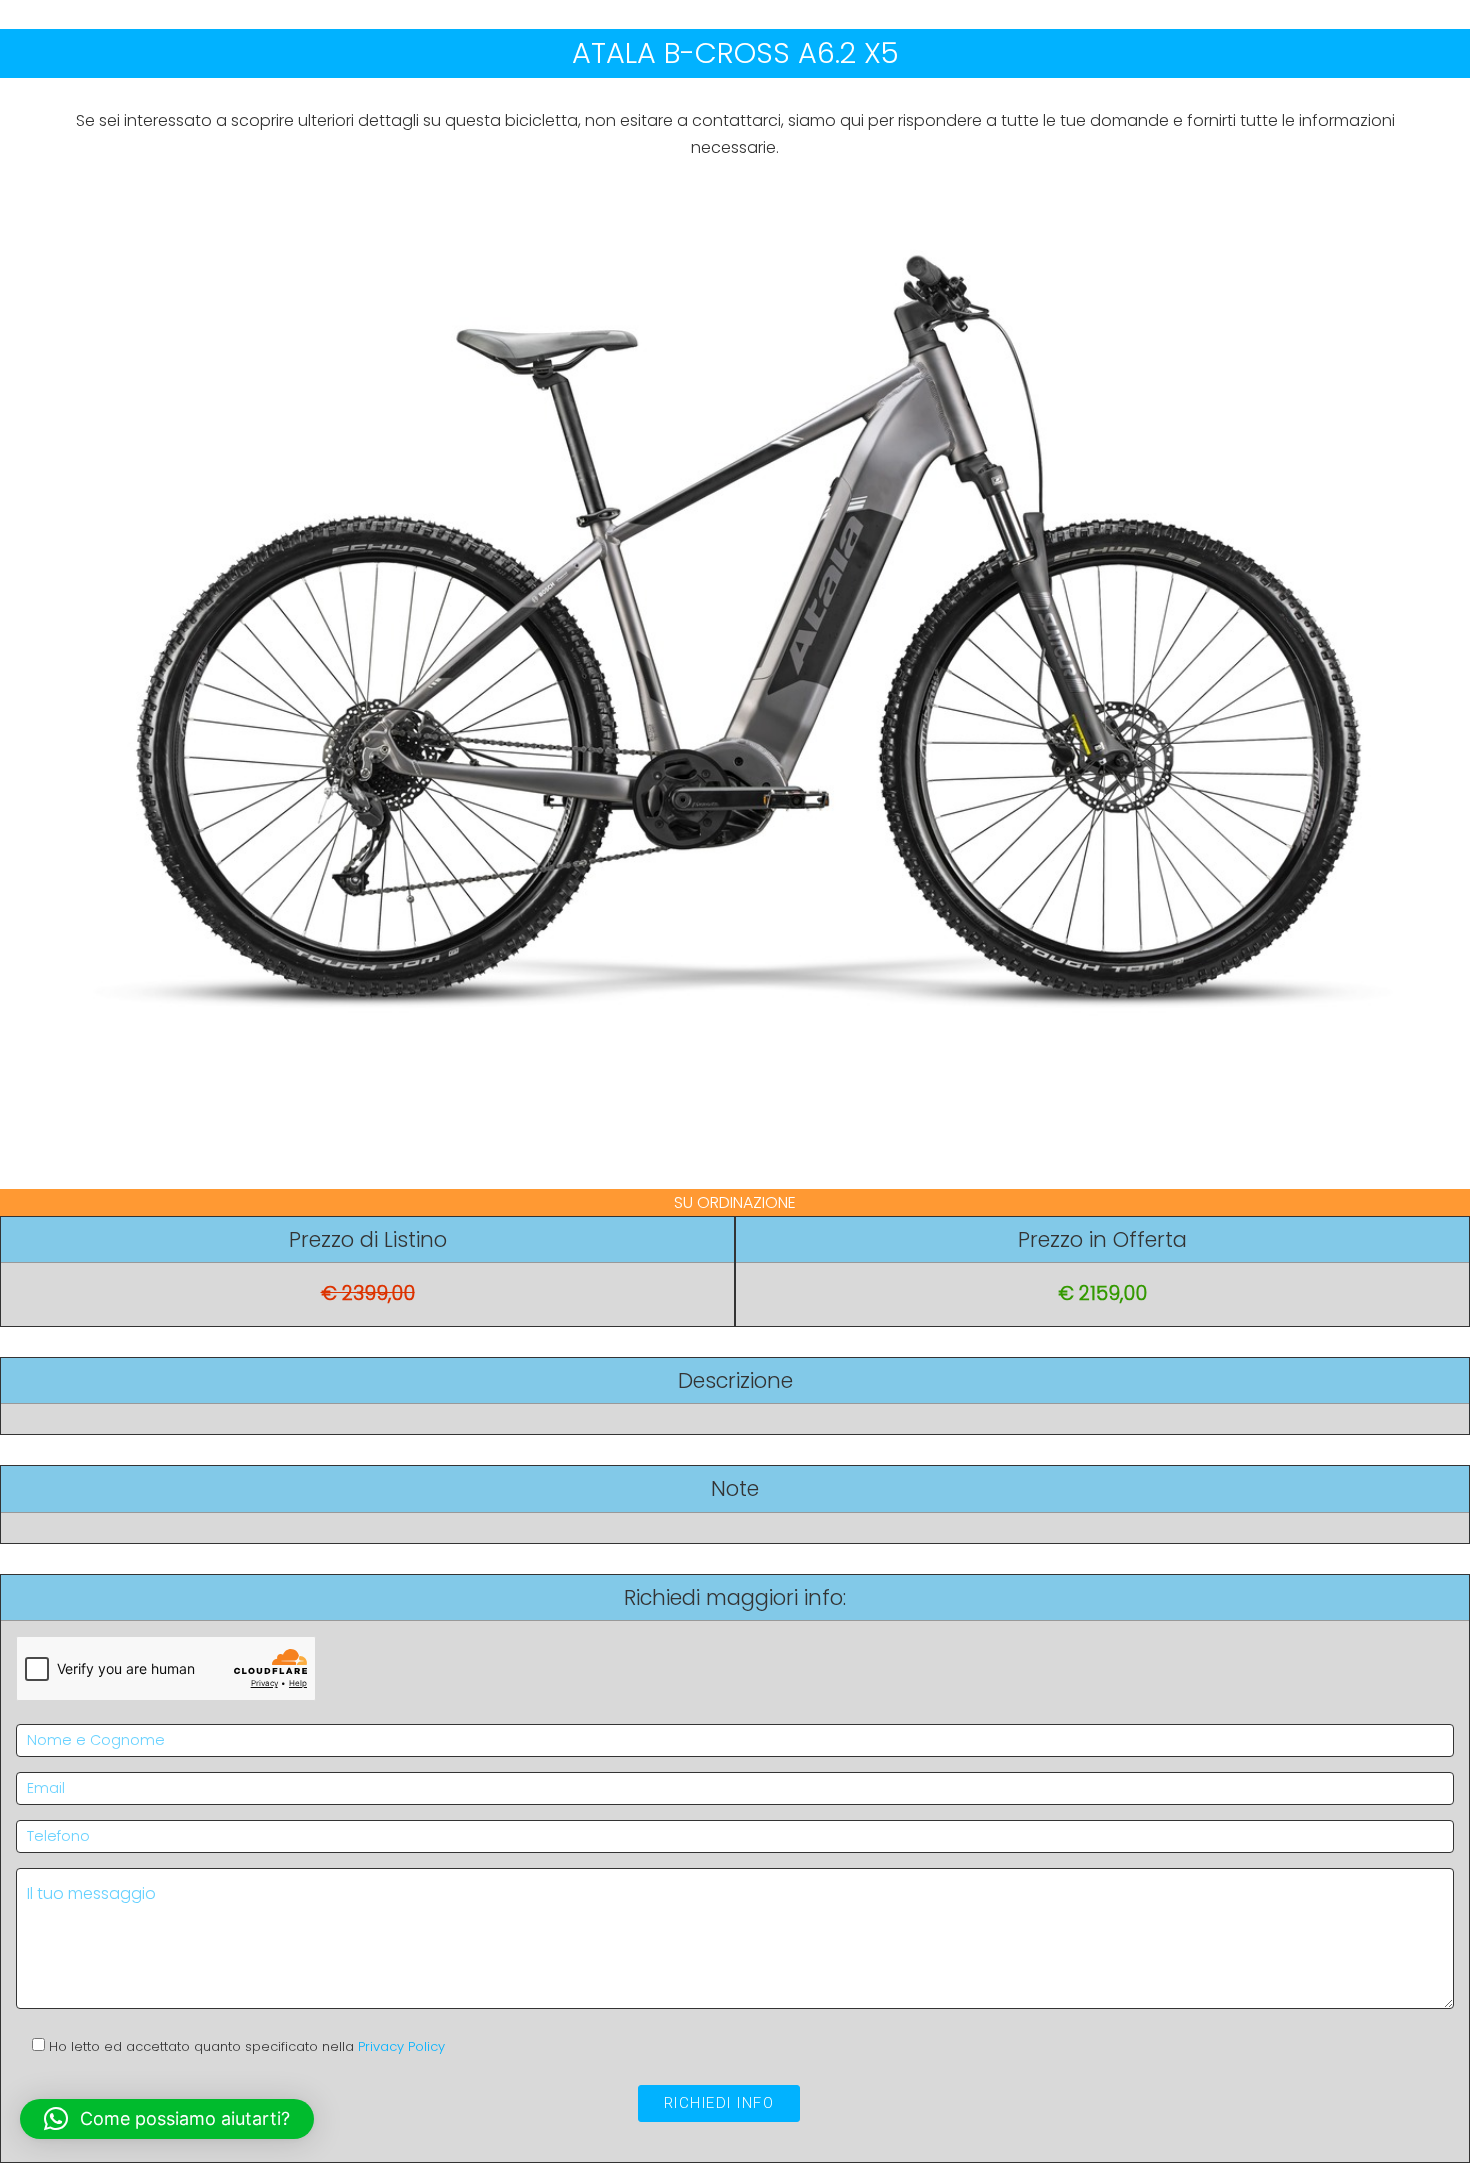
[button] (167, 2119)
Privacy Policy (401, 2046)
